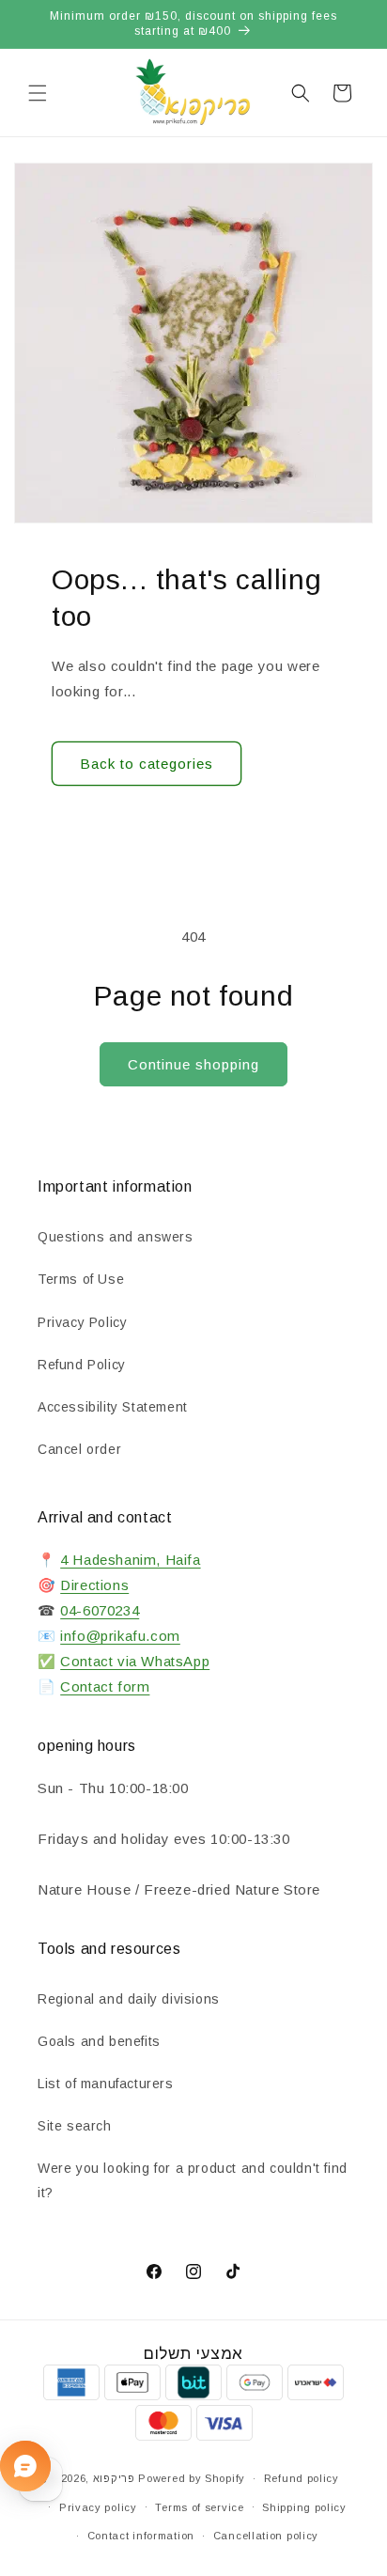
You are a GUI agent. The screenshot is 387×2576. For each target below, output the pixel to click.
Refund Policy (82, 1365)
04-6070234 (100, 1610)
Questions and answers (116, 1237)
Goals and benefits (99, 2041)
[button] (38, 93)
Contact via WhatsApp (135, 1661)
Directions (94, 1585)
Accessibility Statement (113, 1407)
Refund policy (302, 2478)
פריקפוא (114, 2478)
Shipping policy (304, 2507)
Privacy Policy (82, 1322)
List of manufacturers (106, 2084)
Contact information (141, 2536)
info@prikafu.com (120, 1636)
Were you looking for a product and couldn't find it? (193, 2180)
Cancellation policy (266, 2536)
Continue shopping (193, 1064)
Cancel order (79, 1449)
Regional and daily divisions (129, 1999)
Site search (75, 2126)
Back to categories (147, 764)
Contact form (105, 1686)
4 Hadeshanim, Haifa (130, 1560)
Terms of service (199, 2507)
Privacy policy (98, 2507)
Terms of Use (81, 1279)
